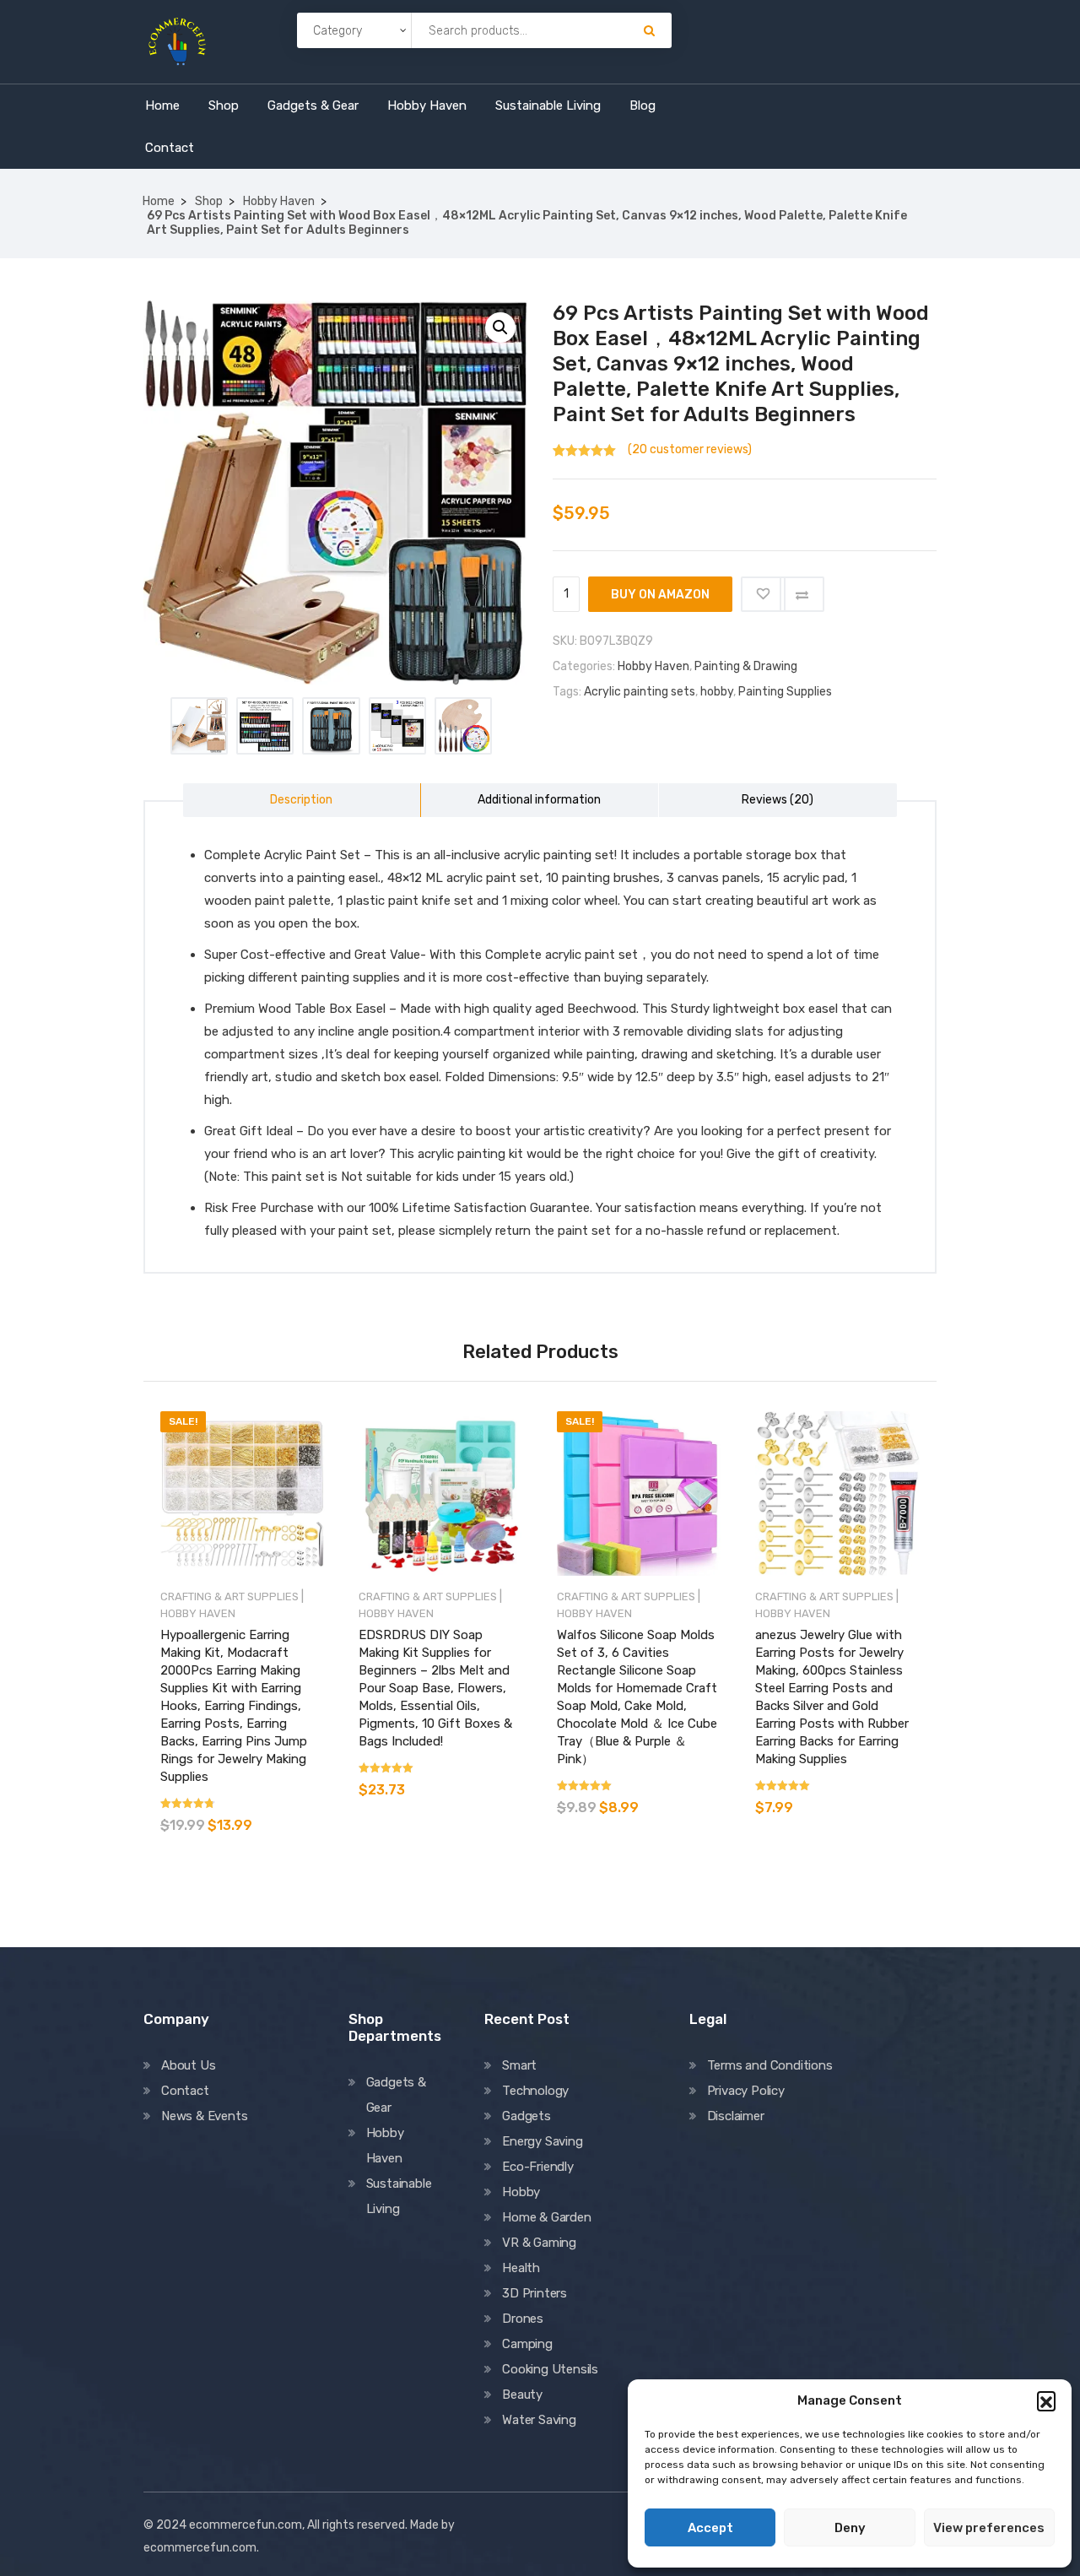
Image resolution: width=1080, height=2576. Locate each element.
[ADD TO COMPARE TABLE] (802, 594)
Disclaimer (736, 2116)
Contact (170, 148)
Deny (850, 2528)
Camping (527, 2344)
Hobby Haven (427, 106)
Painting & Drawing (746, 666)
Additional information (539, 800)
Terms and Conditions (770, 2065)
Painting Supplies (785, 692)
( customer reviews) (690, 449)
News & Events (204, 2116)
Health (521, 2268)
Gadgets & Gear (313, 106)
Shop (224, 106)
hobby (717, 692)
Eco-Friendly (538, 2167)
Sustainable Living (548, 106)
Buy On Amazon (660, 595)
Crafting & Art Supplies (229, 1596)
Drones (523, 2319)
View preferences (989, 2528)
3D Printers (535, 2293)
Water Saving (539, 2420)
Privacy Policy (746, 2091)
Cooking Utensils (550, 2369)
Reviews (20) (778, 800)
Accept (710, 2528)
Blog (643, 106)
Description (301, 800)
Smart (519, 2065)
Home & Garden (546, 2217)
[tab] (302, 800)
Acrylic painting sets (640, 692)
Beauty (522, 2395)
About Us (188, 2065)
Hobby (521, 2192)
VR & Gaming (539, 2243)
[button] (1046, 2400)
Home (162, 106)
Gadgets (526, 2116)
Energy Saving (542, 2141)
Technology (535, 2091)
